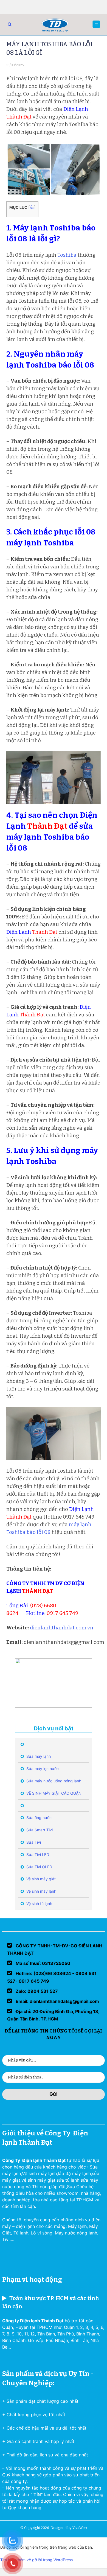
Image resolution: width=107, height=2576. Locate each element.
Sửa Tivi (33, 1842)
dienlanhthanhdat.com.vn (62, 1628)
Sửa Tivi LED (37, 1854)
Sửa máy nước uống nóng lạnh (53, 1781)
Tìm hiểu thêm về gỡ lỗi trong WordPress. (37, 2560)
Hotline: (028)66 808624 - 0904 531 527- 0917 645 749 (52, 1977)
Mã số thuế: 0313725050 (42, 1963)
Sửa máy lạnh (38, 1756)
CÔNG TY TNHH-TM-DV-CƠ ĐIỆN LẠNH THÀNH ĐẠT (55, 1949)
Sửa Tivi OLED (39, 1867)
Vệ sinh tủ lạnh (39, 1903)
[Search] (10, 24)
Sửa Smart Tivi (39, 1830)
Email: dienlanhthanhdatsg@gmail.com (57, 2001)
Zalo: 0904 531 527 (36, 1991)
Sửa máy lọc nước (42, 1769)
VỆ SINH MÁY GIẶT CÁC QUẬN (53, 1793)
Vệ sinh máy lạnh (41, 1891)
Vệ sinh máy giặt (40, 1879)
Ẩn (32, 208)
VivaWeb (80, 2528)
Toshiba (67, 255)
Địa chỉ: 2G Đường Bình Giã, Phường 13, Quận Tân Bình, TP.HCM (53, 2015)
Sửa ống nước (38, 1818)
